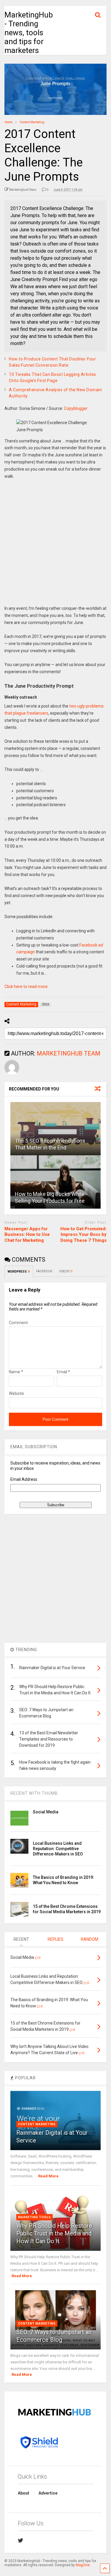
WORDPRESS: (19, 1272)
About (24, 2493)
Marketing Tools (34, 2217)
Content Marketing (37, 2124)
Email (63, 1372)
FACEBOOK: (45, 1271)
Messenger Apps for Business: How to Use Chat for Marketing (27, 1235)
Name (16, 1372)
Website (16, 1393)
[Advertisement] (55, 547)
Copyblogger (76, 408)
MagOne (83, 2565)
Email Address (24, 1479)
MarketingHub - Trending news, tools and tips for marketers (29, 33)
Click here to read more (26, 987)
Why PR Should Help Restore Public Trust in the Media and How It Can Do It (54, 2233)
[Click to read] (55, 1129)
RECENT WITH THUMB (34, 1793)
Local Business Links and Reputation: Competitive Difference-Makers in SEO (58, 1849)
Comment (18, 1323)
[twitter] (21, 2540)
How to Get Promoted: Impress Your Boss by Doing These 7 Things (83, 1235)
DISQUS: (66, 1271)
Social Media (46, 1812)
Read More (48, 2176)
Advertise (48, 2493)
